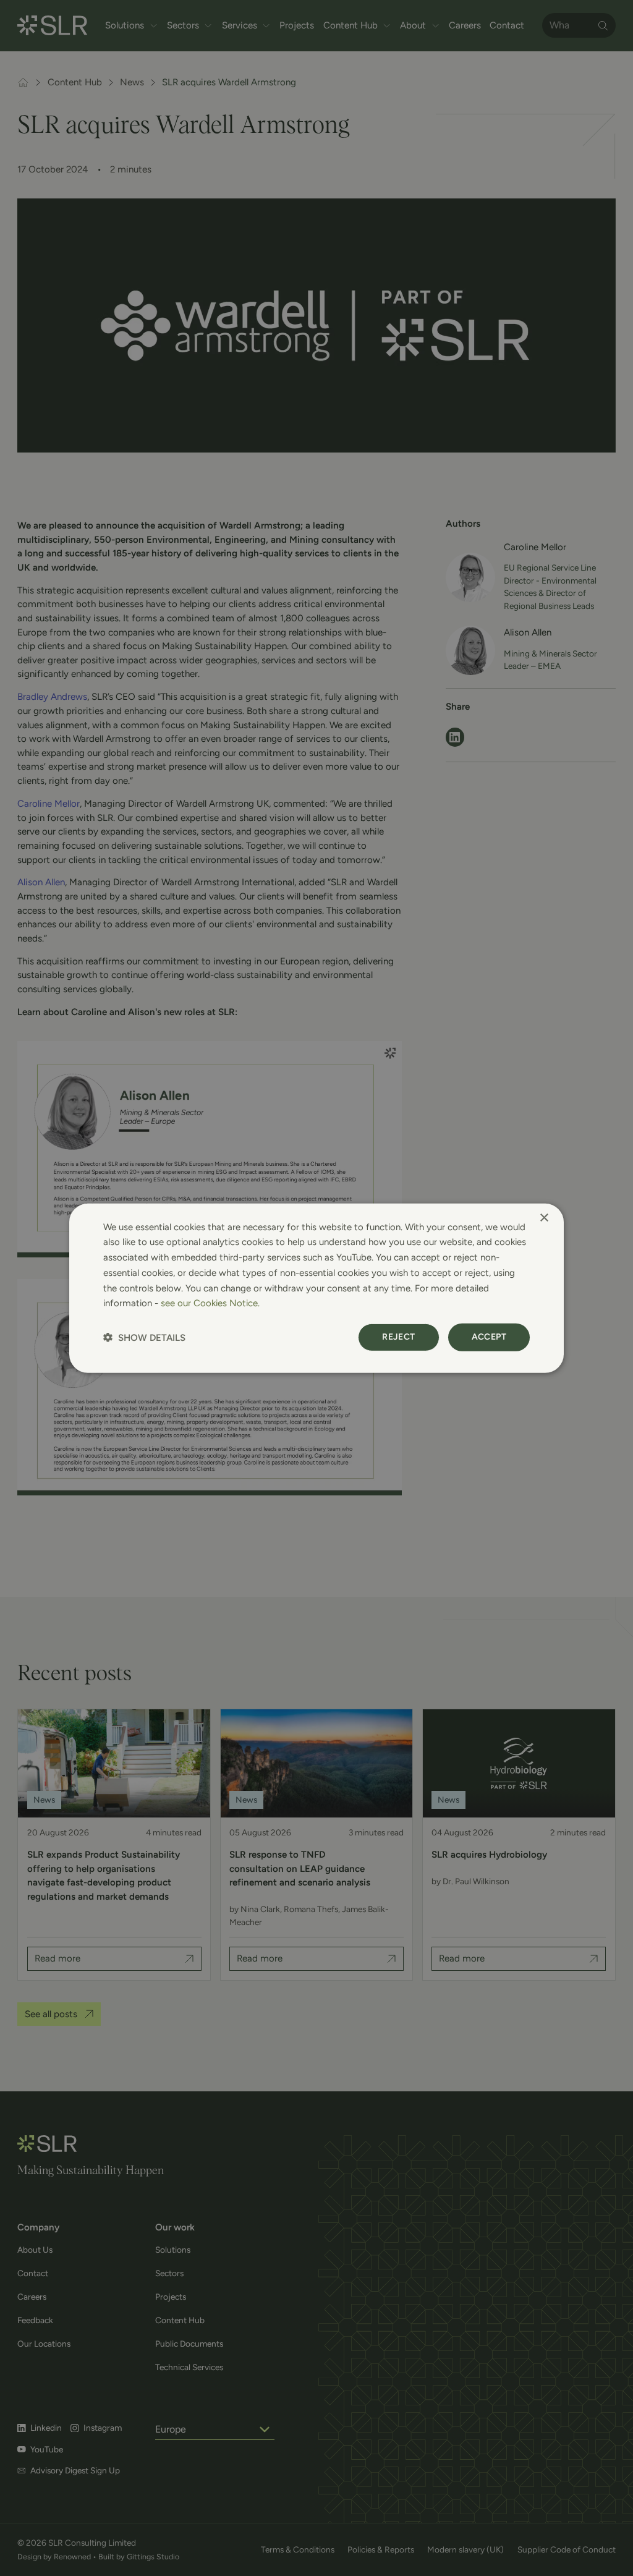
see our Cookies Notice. (210, 1303)
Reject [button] (398, 1337)
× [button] (544, 1218)
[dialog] (316, 1288)
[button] (144, 1337)
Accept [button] (489, 1337)
